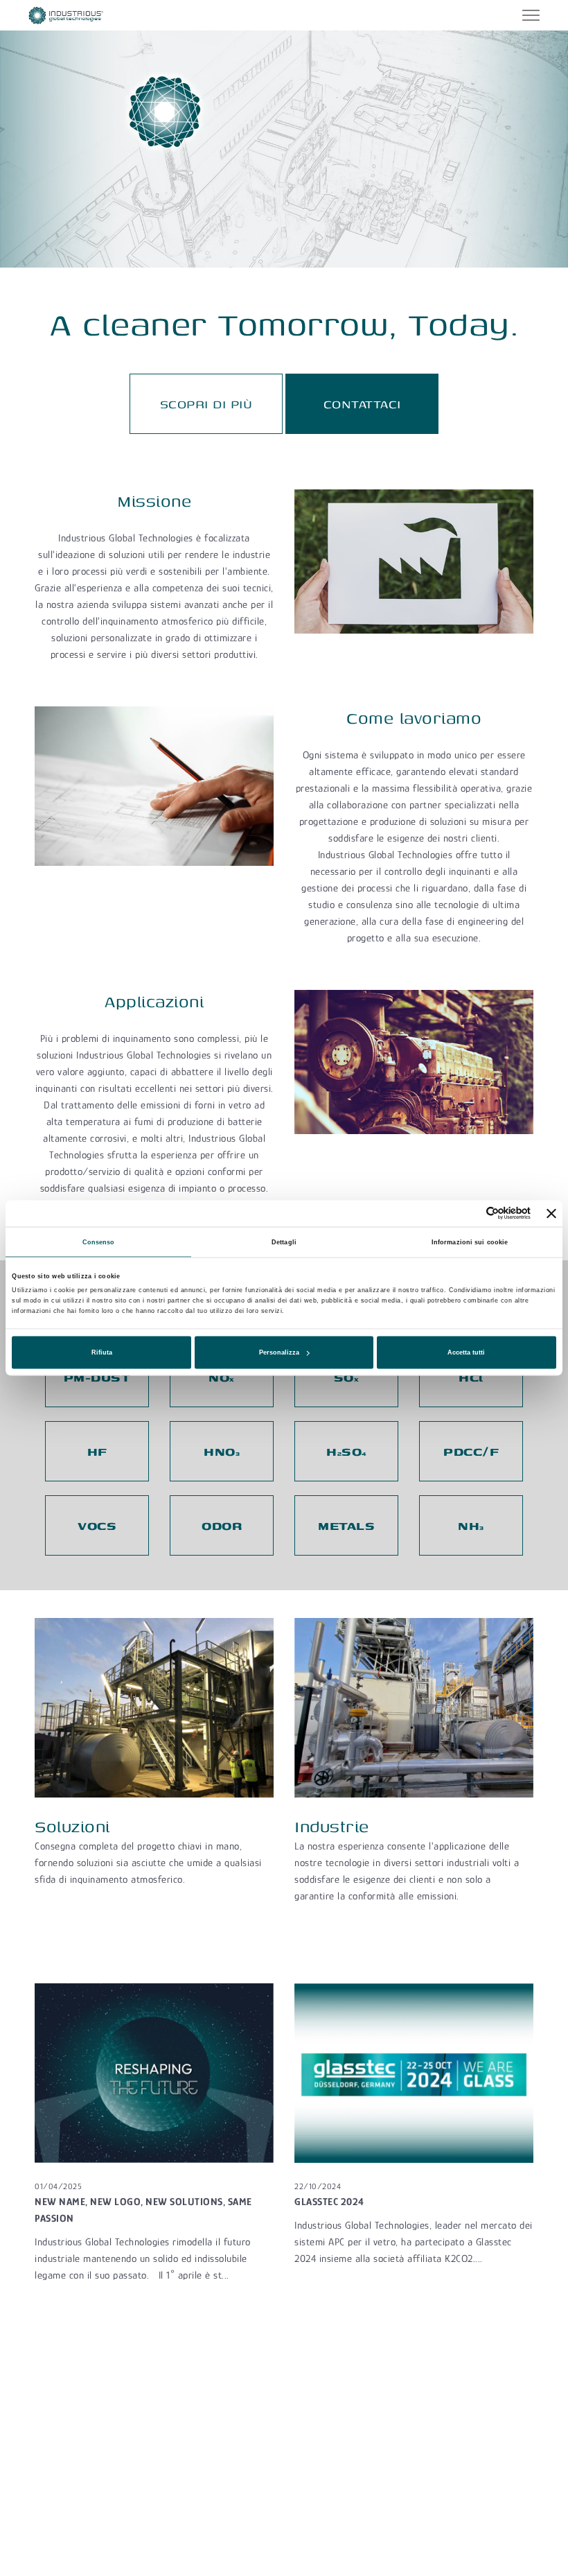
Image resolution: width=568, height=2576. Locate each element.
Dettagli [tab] (284, 1242)
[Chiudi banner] (551, 1213)
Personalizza (279, 1352)
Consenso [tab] (99, 1242)
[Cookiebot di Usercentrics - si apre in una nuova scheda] (470, 1213)
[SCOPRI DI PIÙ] (206, 389)
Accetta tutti (466, 1352)
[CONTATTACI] (362, 389)
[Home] (66, 14)
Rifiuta (102, 1352)
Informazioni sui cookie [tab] (470, 1242)
